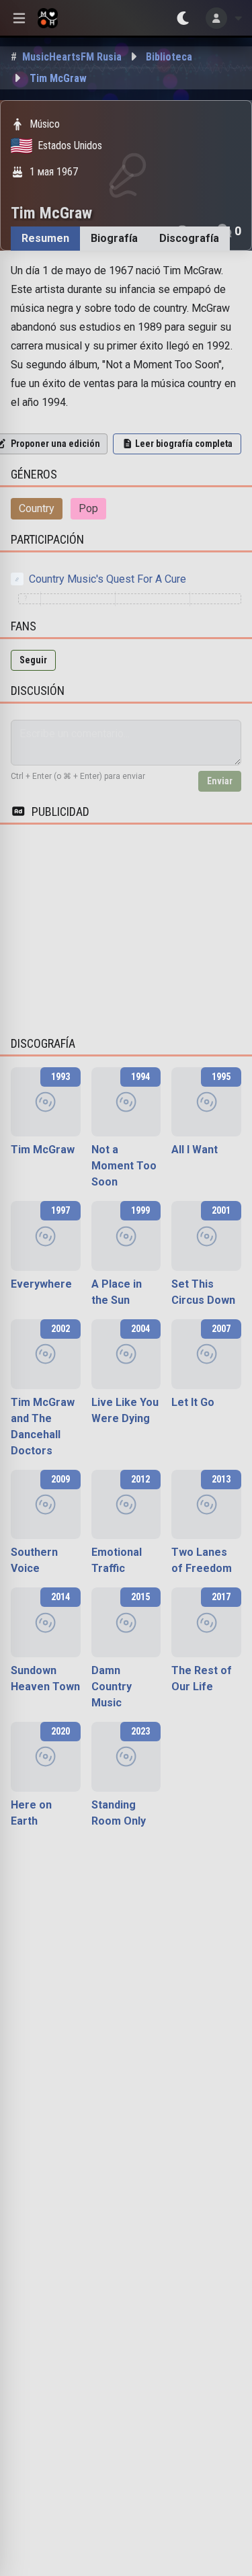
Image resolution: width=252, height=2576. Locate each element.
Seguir (33, 660)
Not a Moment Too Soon (124, 1166)
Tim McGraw (43, 1150)
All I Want (195, 1150)
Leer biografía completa (184, 444)
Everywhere (41, 1284)
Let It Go (193, 1402)
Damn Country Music (112, 1687)
